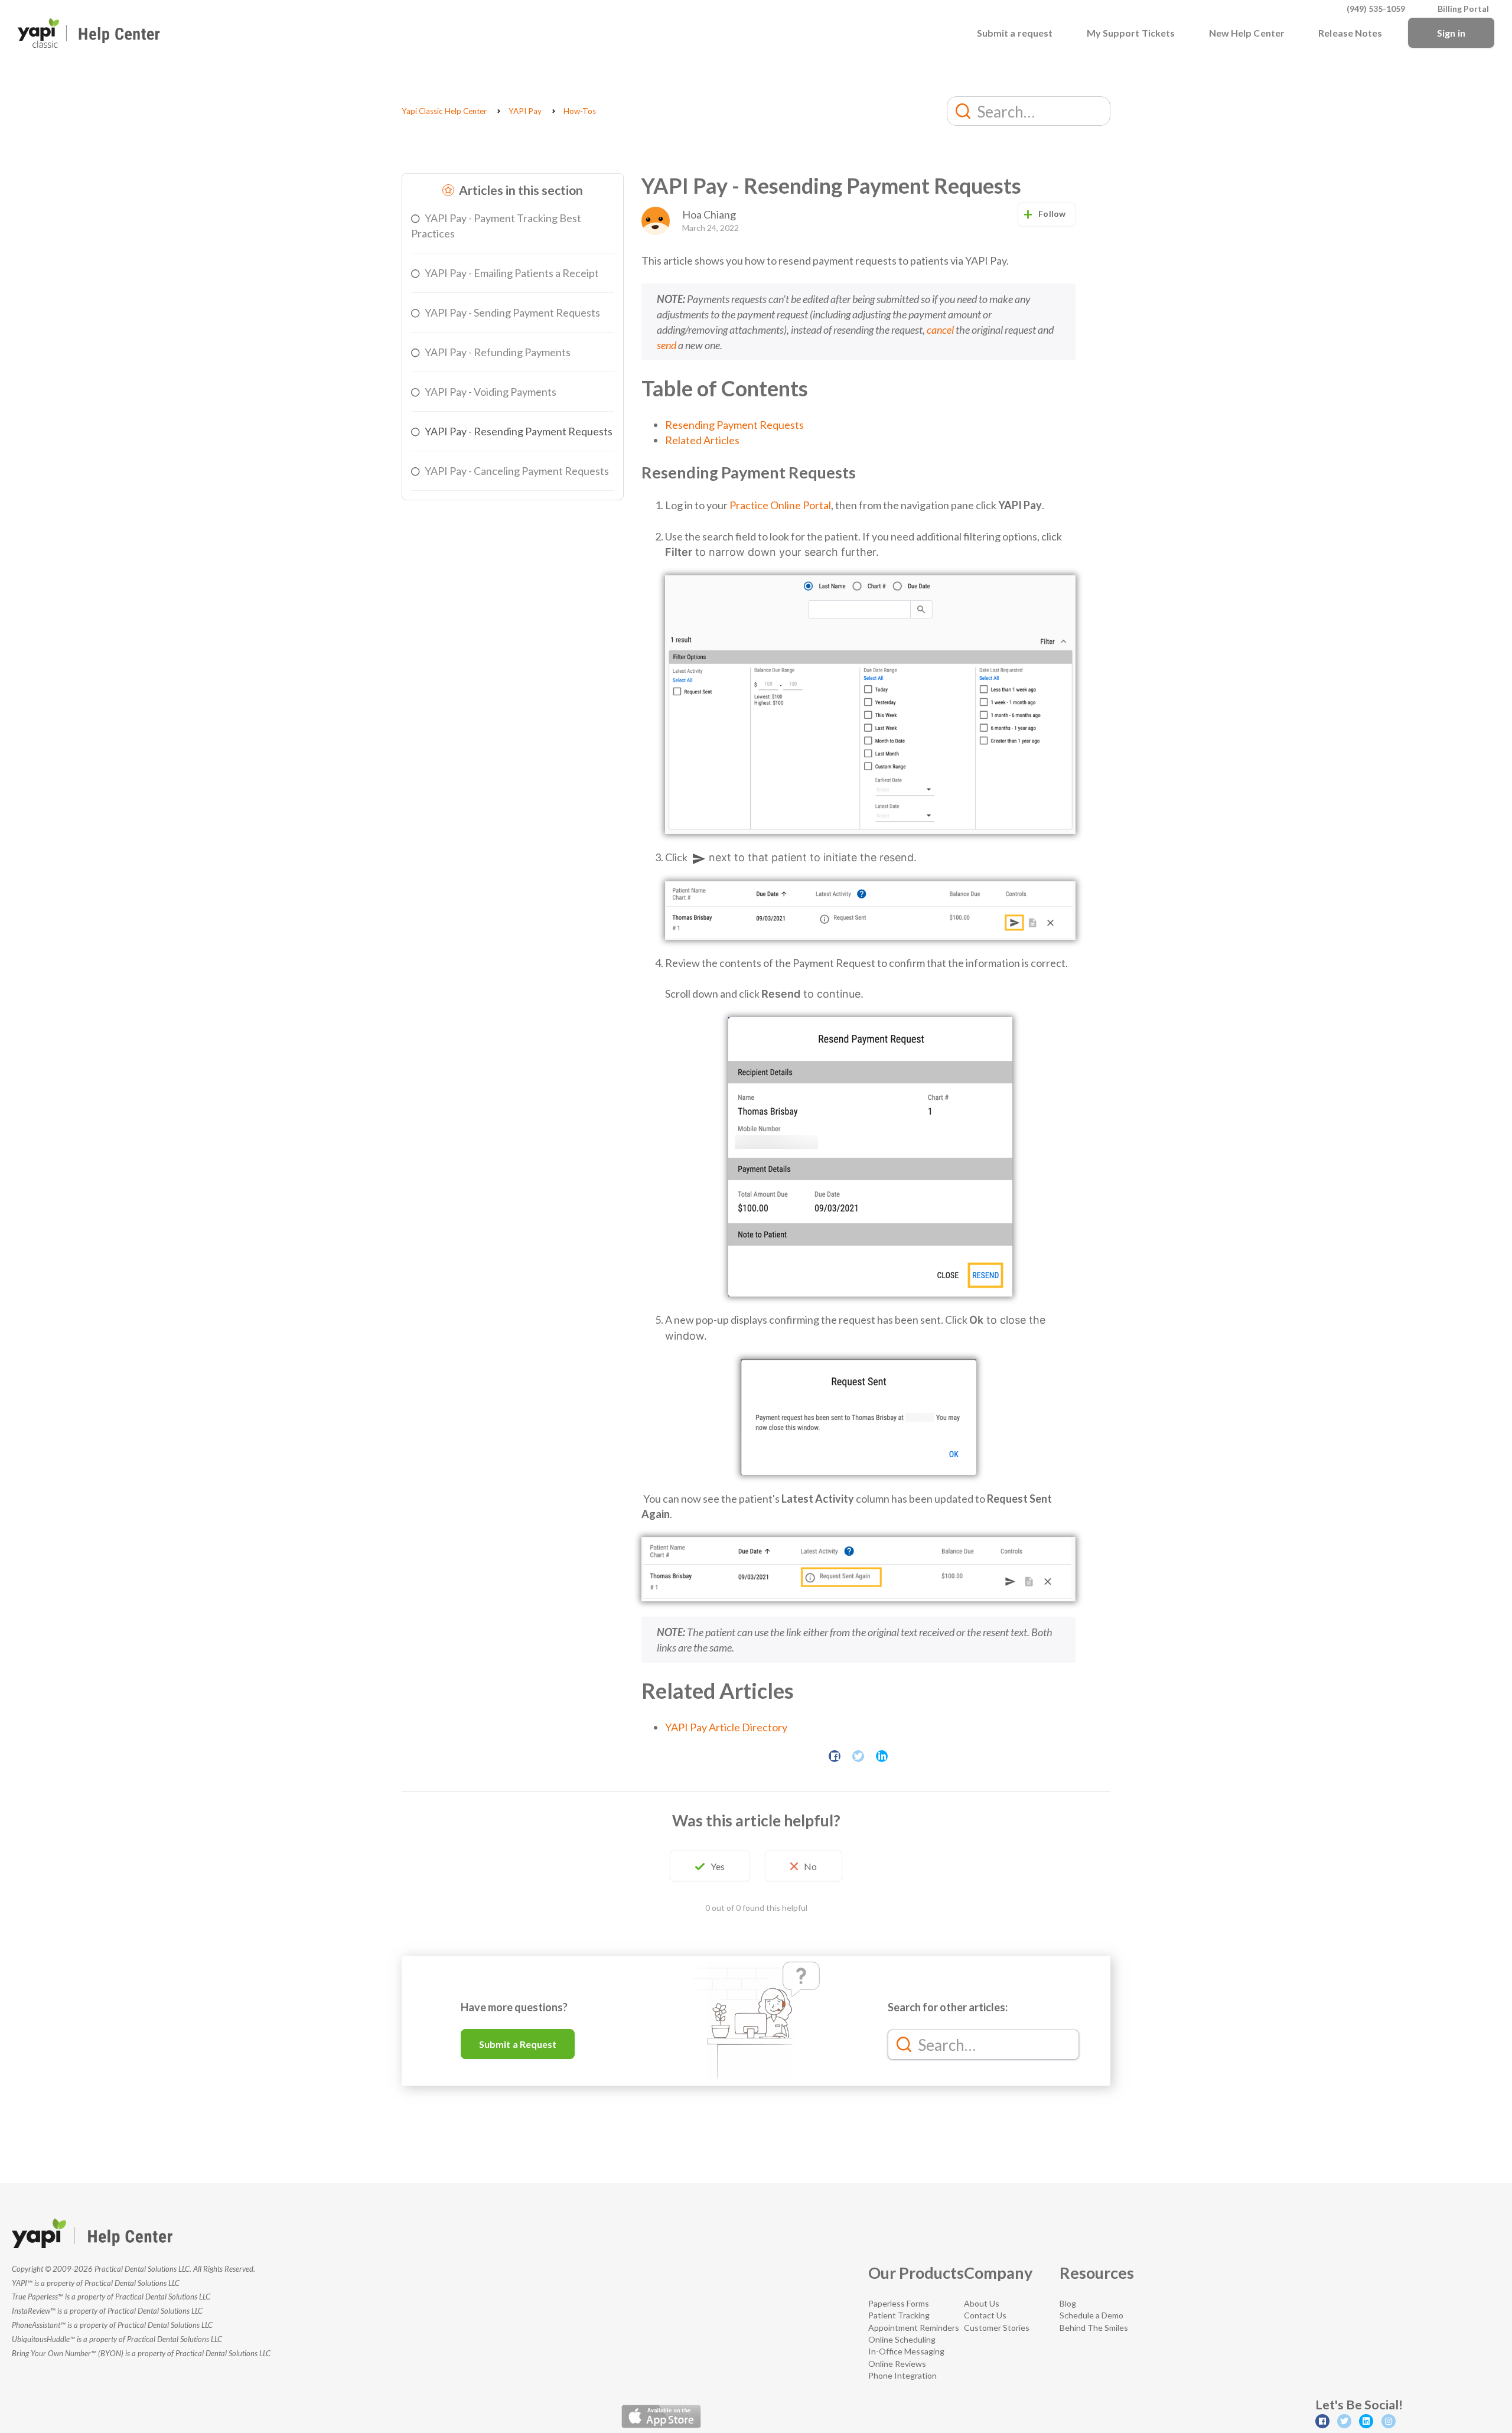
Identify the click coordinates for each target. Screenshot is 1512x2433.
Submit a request (1015, 33)
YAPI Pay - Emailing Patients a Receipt (512, 273)
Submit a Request (518, 2044)
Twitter (858, 1756)
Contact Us (985, 2315)
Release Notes (1350, 33)
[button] (710, 1866)
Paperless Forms (899, 2303)
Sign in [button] (1451, 33)
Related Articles (702, 440)
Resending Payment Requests (734, 425)
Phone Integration (902, 2375)
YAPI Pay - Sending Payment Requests (512, 312)
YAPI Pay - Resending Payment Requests (519, 431)
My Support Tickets (1131, 33)
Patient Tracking (899, 2315)
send (667, 345)
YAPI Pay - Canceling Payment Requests (517, 471)
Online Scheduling (902, 2339)
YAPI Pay (525, 111)
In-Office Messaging (906, 2351)
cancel (940, 330)
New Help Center (1247, 33)
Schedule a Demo (1091, 2315)
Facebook (835, 1756)
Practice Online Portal (780, 505)
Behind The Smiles (1094, 2328)
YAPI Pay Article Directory (726, 1727)
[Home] (89, 33)
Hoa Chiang (709, 214)
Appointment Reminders (914, 2328)
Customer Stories (997, 2328)
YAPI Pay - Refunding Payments (498, 352)
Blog (1068, 2303)
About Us (982, 2303)
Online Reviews (897, 2364)
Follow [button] (1052, 214)
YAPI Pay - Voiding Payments (491, 392)
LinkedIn (882, 1756)
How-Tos (580, 111)
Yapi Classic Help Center (444, 111)
